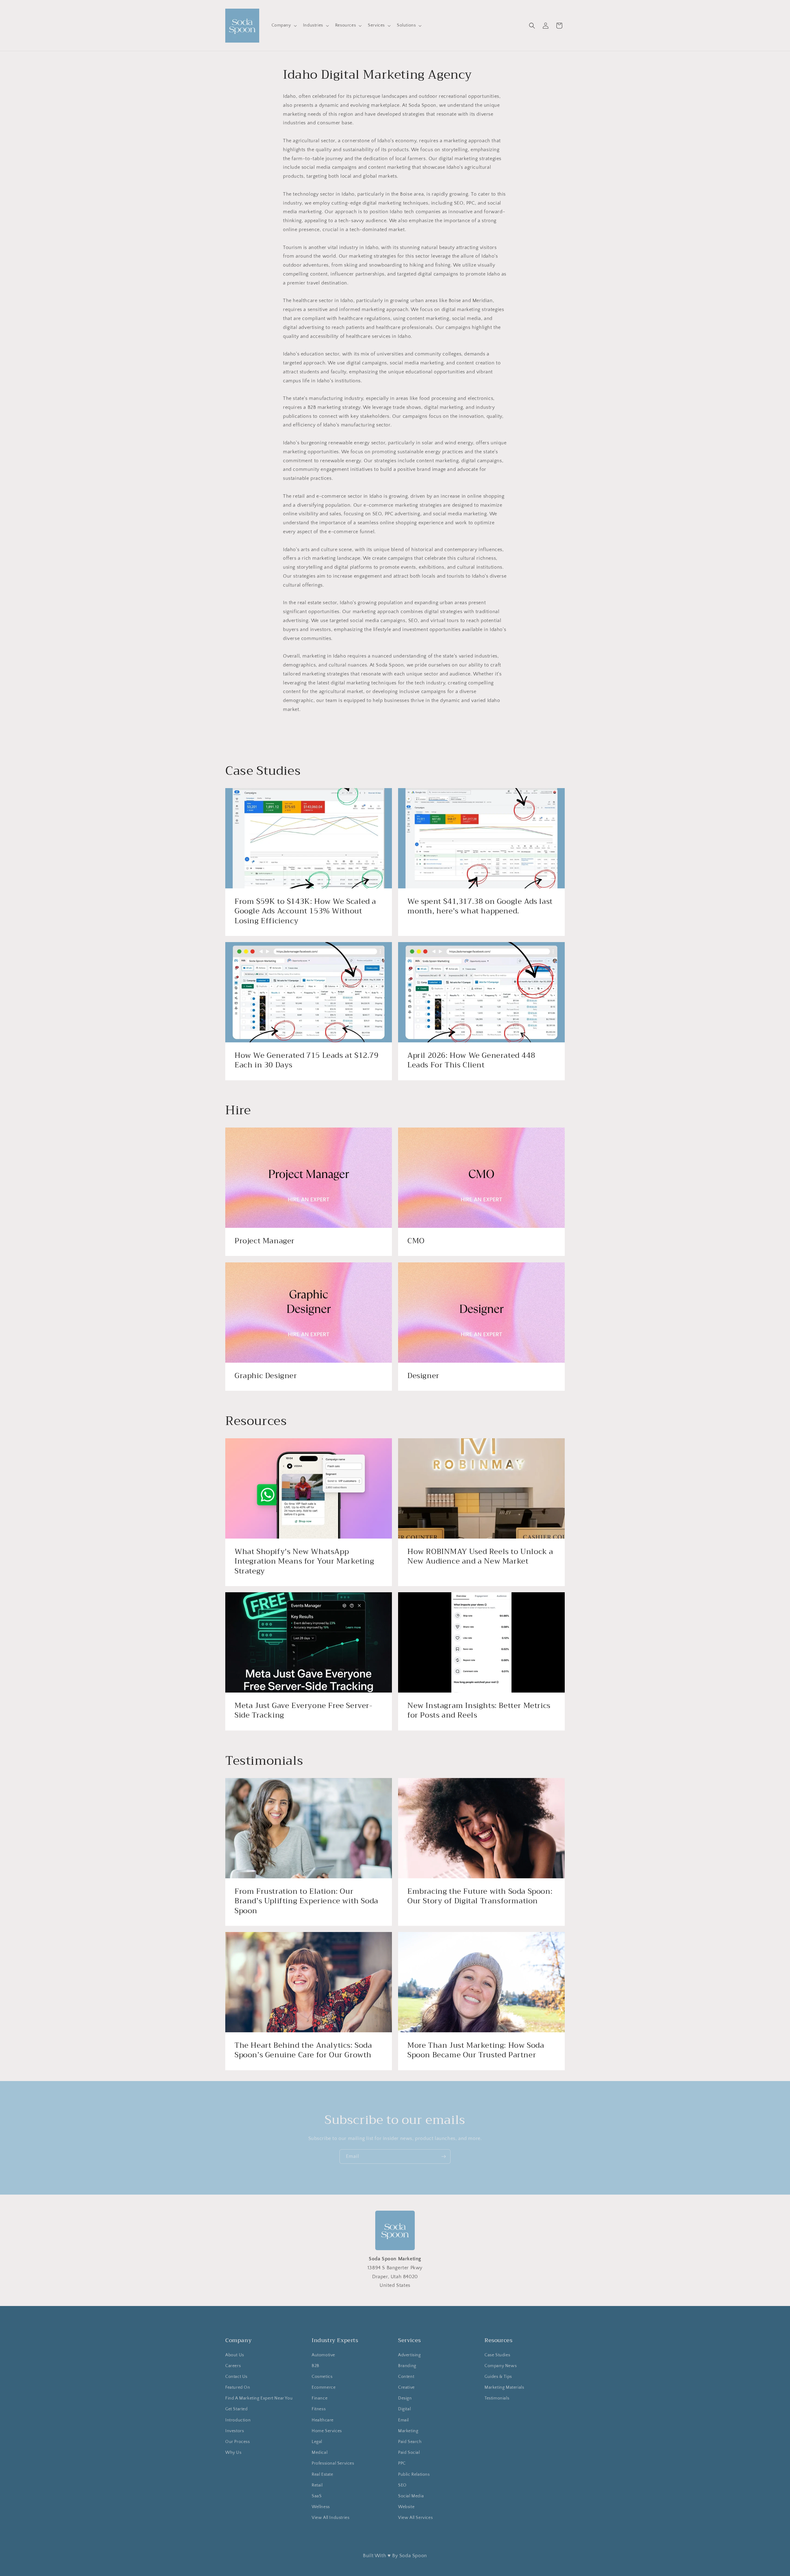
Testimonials (497, 2398)
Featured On (238, 2387)
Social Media (411, 2496)
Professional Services (333, 2463)
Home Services (327, 2431)
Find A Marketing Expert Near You (259, 2398)
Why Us (233, 2453)
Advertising (410, 2355)
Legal (317, 2442)
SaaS (317, 2496)
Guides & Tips (498, 2377)
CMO (416, 1241)
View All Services (415, 2518)
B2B (316, 2366)
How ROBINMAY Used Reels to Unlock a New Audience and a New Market (480, 1557)
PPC (402, 2463)
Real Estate (322, 2474)
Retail (317, 2485)
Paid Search (410, 2442)
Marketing (408, 2431)
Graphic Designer (266, 1376)
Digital (404, 2409)
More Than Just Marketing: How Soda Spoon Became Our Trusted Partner (476, 2050)
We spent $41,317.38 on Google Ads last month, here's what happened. (480, 906)
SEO (402, 2485)
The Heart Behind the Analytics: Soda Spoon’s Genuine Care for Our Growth (303, 2050)
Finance (320, 2398)
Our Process (238, 2442)
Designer (423, 1376)
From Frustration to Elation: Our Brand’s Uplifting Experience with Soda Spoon (306, 1901)
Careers (233, 2366)
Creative (406, 2387)
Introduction (238, 2420)
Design (405, 2398)
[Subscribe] (443, 2156)
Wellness (321, 2507)
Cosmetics (322, 2377)
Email (403, 2420)
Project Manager (265, 1241)
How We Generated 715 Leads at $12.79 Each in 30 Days (307, 1060)
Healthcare (323, 2420)
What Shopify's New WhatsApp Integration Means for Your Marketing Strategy (304, 1562)
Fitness (319, 2409)
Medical (320, 2453)
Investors (235, 2431)
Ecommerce (324, 2387)
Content (406, 2377)
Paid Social (409, 2453)
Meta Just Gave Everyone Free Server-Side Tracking (304, 1710)
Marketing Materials (504, 2387)
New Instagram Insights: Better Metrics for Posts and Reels (479, 1710)
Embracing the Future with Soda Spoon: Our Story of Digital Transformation (480, 1896)
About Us (235, 2355)
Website (406, 2507)
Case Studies (497, 2355)
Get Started (237, 2409)
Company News (501, 2366)
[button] (284, 25)
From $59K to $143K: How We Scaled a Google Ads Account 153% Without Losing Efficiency (305, 911)
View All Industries (331, 2518)
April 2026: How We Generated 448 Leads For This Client (471, 1060)
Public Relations (414, 2474)
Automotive (323, 2355)
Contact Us (236, 2377)
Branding (407, 2366)
